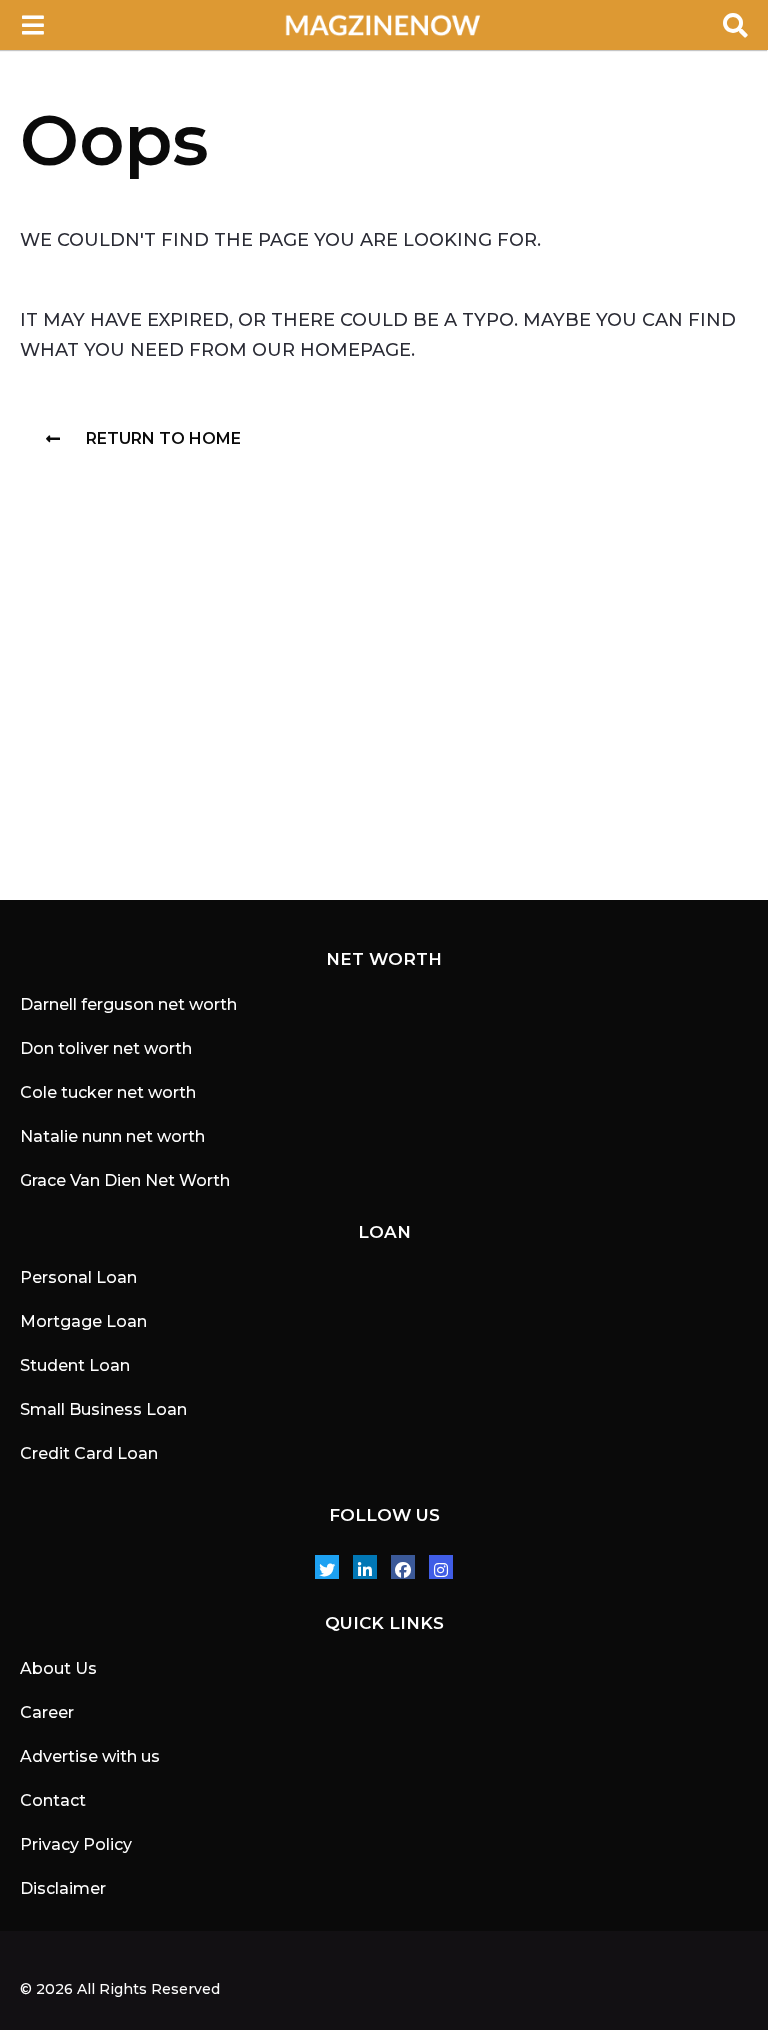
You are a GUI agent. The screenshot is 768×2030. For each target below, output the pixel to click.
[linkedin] (365, 1567)
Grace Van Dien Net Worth (125, 1180)
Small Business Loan (103, 1409)
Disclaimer (63, 1888)
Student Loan (75, 1365)
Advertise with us (90, 1756)
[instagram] (441, 1567)
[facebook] (403, 1567)
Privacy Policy (76, 1844)
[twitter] (327, 1567)
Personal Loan (78, 1277)
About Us (58, 1668)
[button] (32, 25)
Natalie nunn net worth (112, 1136)
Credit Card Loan (89, 1453)
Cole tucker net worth (108, 1092)
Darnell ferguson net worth (128, 1004)
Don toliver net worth (106, 1048)
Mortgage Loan (83, 1321)
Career (47, 1712)
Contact (53, 1800)
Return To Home (163, 438)
